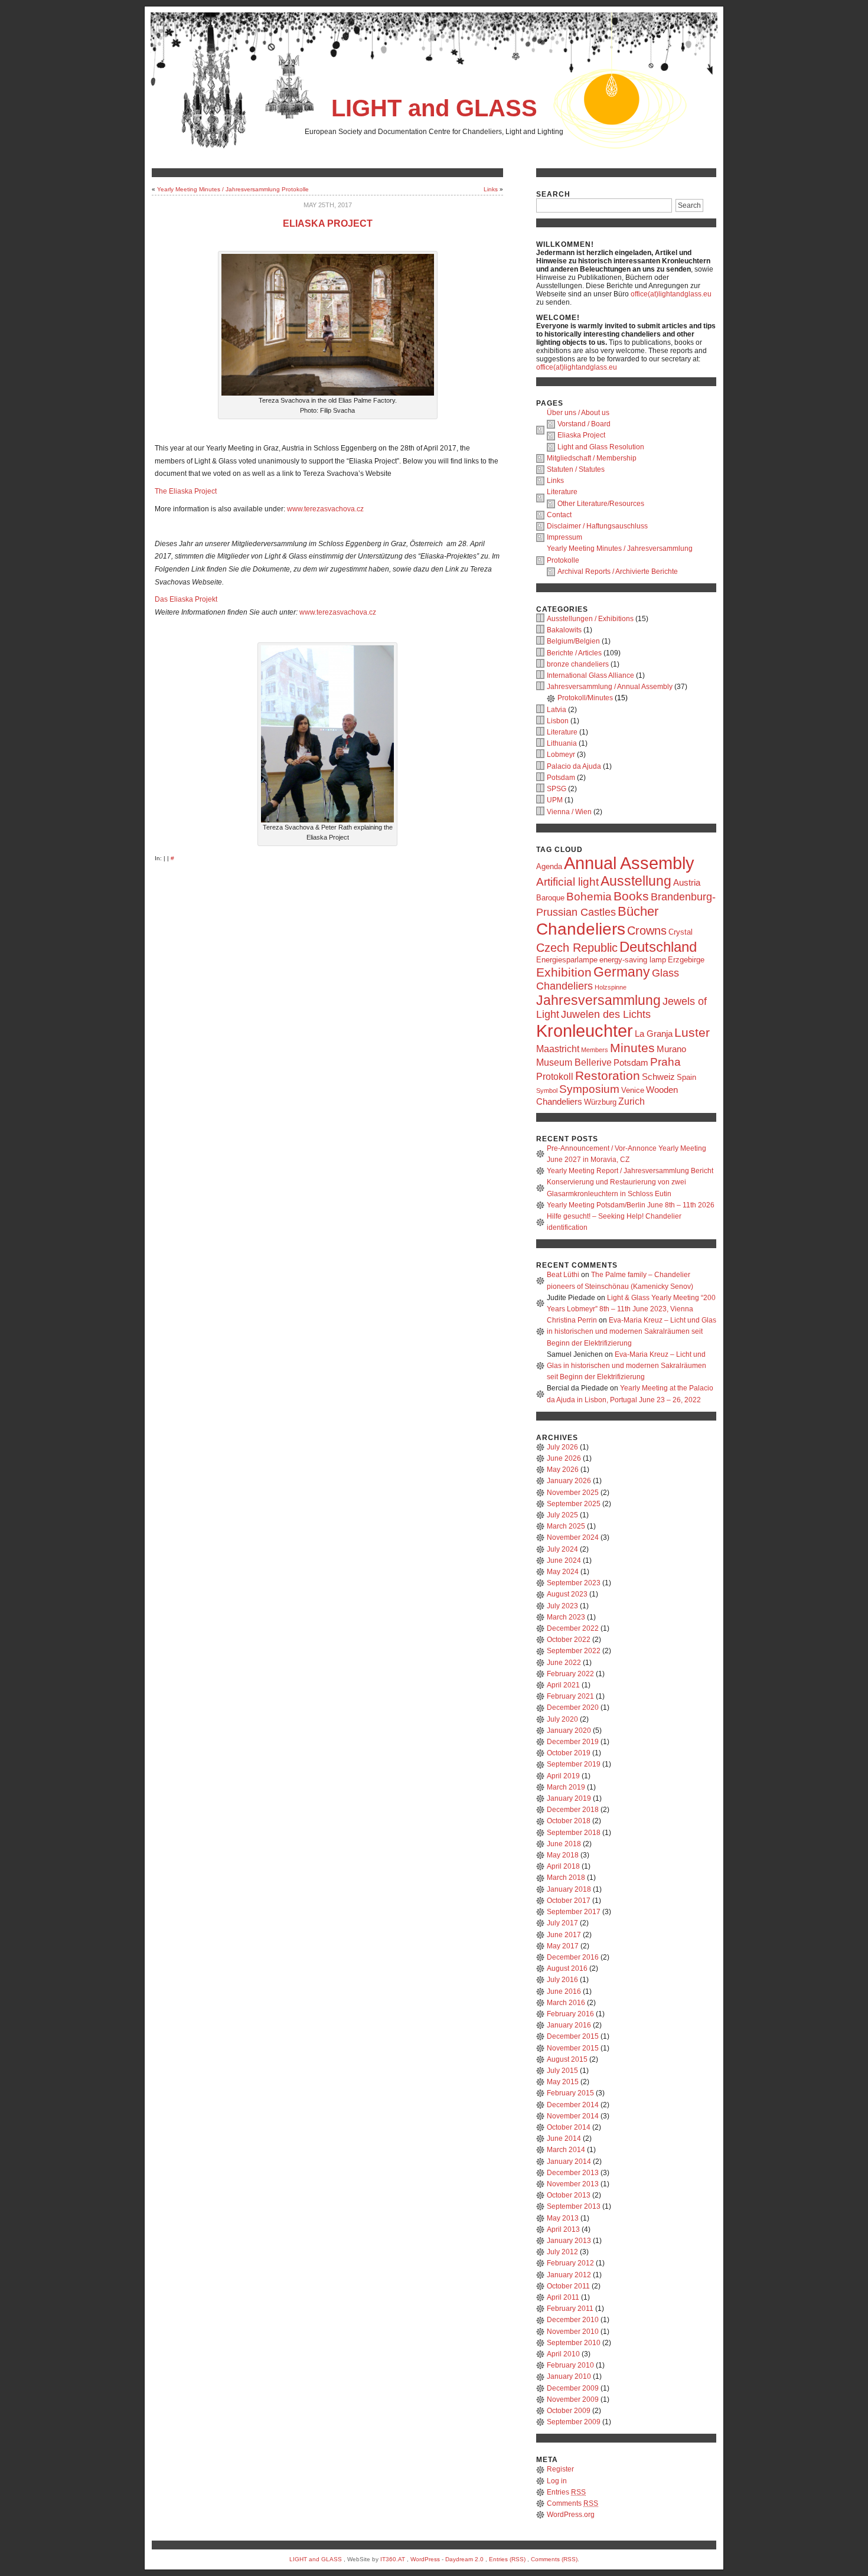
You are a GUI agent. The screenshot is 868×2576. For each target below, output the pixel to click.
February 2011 (570, 2309)
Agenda (549, 866)
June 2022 (564, 1663)
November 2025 (573, 1493)
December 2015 (573, 2036)
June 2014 (564, 2138)
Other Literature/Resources (601, 504)
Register (560, 2469)
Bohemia (589, 897)
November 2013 (573, 2184)
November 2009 (573, 2399)
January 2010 (569, 2376)
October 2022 (569, 1640)
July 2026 (562, 1447)
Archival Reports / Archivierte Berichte (618, 572)
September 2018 (574, 1833)
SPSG (557, 789)
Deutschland (658, 947)
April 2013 (563, 2229)
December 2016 (573, 1957)
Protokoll (555, 1076)
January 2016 (569, 2025)
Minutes (632, 1048)
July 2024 (562, 1549)
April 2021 (563, 1685)
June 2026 (564, 1458)
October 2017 (569, 1901)
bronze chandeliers (578, 664)
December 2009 (573, 2388)
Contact (559, 515)
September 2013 (574, 2206)
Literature (562, 492)
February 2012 (570, 2263)
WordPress (425, 2559)
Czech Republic (577, 948)
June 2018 (564, 1844)
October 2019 (569, 1753)
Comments (572, 2503)
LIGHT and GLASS (434, 108)
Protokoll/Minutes (585, 698)
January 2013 (569, 2241)
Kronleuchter (585, 1031)
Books (631, 896)
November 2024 (573, 1537)
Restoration (608, 1075)
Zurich (632, 1101)
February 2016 (570, 2014)
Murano (671, 1049)
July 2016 (562, 1980)
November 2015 (573, 2048)
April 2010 (563, 2354)
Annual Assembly (629, 863)
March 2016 (566, 2003)
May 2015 (563, 2082)
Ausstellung (636, 881)
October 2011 (568, 2286)
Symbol (547, 1091)
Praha (665, 1062)
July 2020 (562, 1719)
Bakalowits (564, 630)
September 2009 (574, 2422)
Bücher (638, 911)
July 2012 (562, 2252)
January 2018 (569, 1889)
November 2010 (573, 2332)
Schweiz (658, 1077)
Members (595, 1050)
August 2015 (567, 2059)
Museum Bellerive (574, 1062)
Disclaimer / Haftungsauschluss (597, 526)
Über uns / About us (578, 413)
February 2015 (570, 2093)
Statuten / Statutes (576, 469)
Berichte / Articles (574, 653)
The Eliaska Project (186, 491)
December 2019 (573, 1742)
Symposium (589, 1089)
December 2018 (573, 1810)
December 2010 (573, 2320)
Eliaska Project (328, 223)
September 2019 (574, 1764)
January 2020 (569, 1731)
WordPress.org (571, 2515)
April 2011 (563, 2297)
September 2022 (574, 1651)
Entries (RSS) (507, 2559)
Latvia (557, 710)
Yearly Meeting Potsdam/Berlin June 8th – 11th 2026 (631, 1205)
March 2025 (566, 1526)
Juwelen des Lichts (606, 1014)
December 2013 (573, 2173)
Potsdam (561, 778)
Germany (622, 972)
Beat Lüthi (563, 1275)
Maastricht (558, 1049)
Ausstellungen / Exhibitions (590, 619)
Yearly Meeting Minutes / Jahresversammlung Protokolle (233, 189)
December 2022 (573, 1628)
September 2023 (574, 1583)
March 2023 (566, 1617)
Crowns (647, 931)
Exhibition (564, 972)
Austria (687, 883)
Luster (692, 1032)
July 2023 (562, 1606)
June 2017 (564, 1935)
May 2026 (563, 1470)
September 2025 (574, 1504)
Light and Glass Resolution (601, 447)
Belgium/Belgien (573, 641)
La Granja (654, 1034)
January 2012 (569, 2275)
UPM (555, 800)
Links (491, 189)
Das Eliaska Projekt (186, 599)
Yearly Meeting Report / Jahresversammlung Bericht (630, 1171)
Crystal (681, 932)
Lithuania (562, 743)
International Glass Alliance (590, 675)
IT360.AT (393, 2559)
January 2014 (569, 2162)
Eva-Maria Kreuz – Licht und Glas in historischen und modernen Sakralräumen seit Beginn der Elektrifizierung (632, 1331)
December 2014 (573, 2105)
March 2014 (566, 2150)
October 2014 (569, 2127)
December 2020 (573, 1707)
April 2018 (563, 1866)
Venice (633, 1090)
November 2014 (573, 2116)
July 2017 (562, 1923)
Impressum (564, 537)
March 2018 (566, 1878)
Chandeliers (581, 929)
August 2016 (567, 1968)
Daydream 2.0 (464, 2559)
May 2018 (563, 1855)
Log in (557, 2481)
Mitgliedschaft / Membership (592, 458)
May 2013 (563, 2218)
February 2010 (570, 2365)
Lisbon (558, 721)
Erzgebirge (686, 960)
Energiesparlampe (567, 960)
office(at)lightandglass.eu (671, 294)
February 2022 (570, 1674)
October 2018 (569, 1821)
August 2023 (567, 1594)
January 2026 (569, 1481)
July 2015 (562, 2071)
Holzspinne (611, 987)
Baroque (550, 898)
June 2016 (564, 1991)
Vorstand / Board (584, 424)
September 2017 (574, 1912)
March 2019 (566, 1787)
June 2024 (564, 1560)
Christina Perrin (572, 1320)
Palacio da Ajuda (574, 766)
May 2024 (563, 1572)
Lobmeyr (561, 755)
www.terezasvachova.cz (325, 509)
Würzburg (600, 1102)
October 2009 (569, 2411)
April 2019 (563, 1776)
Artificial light (567, 882)
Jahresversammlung (598, 1000)
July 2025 (562, 1515)
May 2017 (563, 1946)
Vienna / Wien (569, 812)
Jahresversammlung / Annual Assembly (610, 687)
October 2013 (569, 2195)
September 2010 (574, 2343)
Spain (686, 1077)
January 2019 (569, 1798)
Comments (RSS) (554, 2559)
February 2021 (570, 1696)
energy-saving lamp (633, 960)
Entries (566, 2492)
